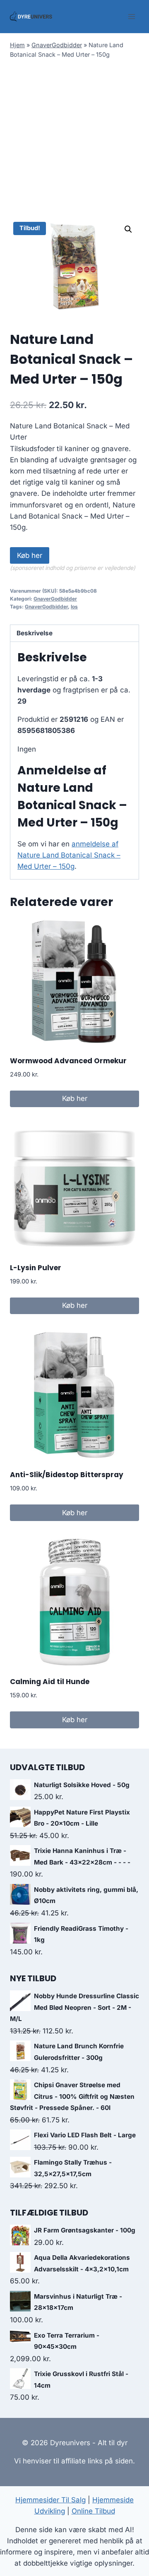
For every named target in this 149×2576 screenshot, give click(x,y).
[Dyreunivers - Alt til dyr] (31, 17)
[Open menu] (131, 16)
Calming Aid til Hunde (50, 1682)
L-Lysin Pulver (36, 1268)
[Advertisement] (74, 140)
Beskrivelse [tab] (35, 633)
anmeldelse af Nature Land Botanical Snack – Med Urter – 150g (69, 855)
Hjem (17, 45)
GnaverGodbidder (57, 45)
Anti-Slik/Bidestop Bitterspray (67, 1475)
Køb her (30, 555)
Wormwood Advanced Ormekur (68, 1061)
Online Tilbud (93, 2511)
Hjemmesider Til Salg (50, 2500)
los (74, 607)
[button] (128, 229)
